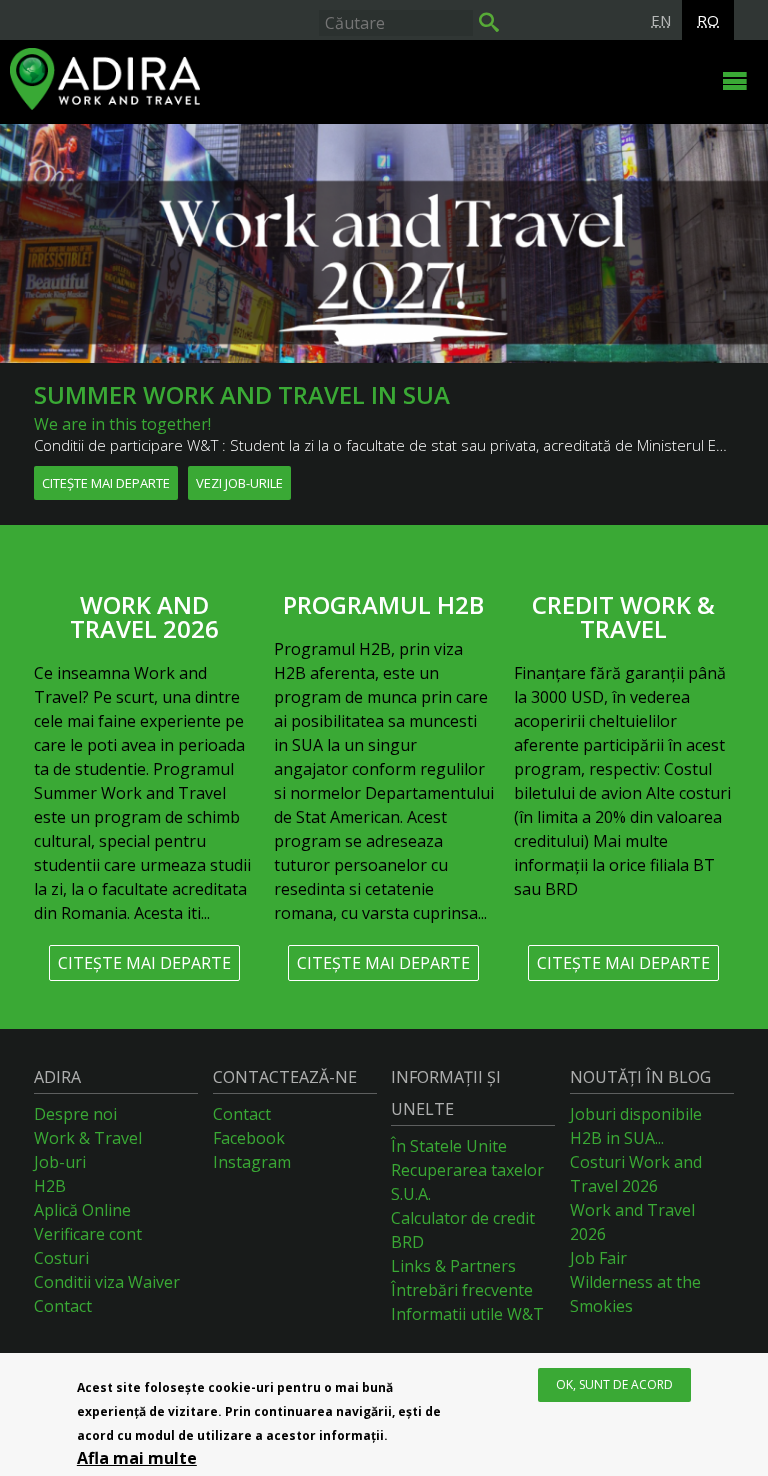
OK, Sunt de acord (614, 1384)
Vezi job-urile (239, 483)
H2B (50, 1186)
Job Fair (598, 1258)
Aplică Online (82, 1210)
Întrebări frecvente (462, 1290)
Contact (63, 1306)
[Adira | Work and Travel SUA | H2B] (344, 82)
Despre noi (75, 1114)
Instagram (252, 1162)
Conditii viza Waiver (107, 1282)
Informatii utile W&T (467, 1314)
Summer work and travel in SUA (242, 394)
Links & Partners (453, 1266)
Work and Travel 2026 (144, 616)
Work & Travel (88, 1138)
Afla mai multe (137, 1458)
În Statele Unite (449, 1146)
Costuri (61, 1258)
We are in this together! (122, 424)
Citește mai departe (106, 483)
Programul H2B (383, 604)
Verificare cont (88, 1234)
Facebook (249, 1138)
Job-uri (60, 1162)
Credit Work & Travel (623, 616)
